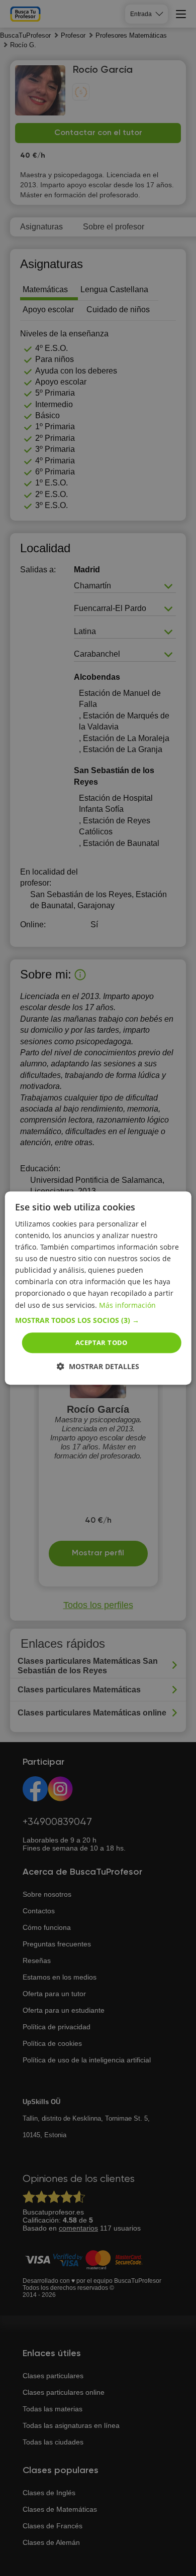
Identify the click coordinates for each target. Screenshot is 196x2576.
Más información (127, 1305)
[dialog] (98, 1288)
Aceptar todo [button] (102, 1342)
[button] (98, 1320)
